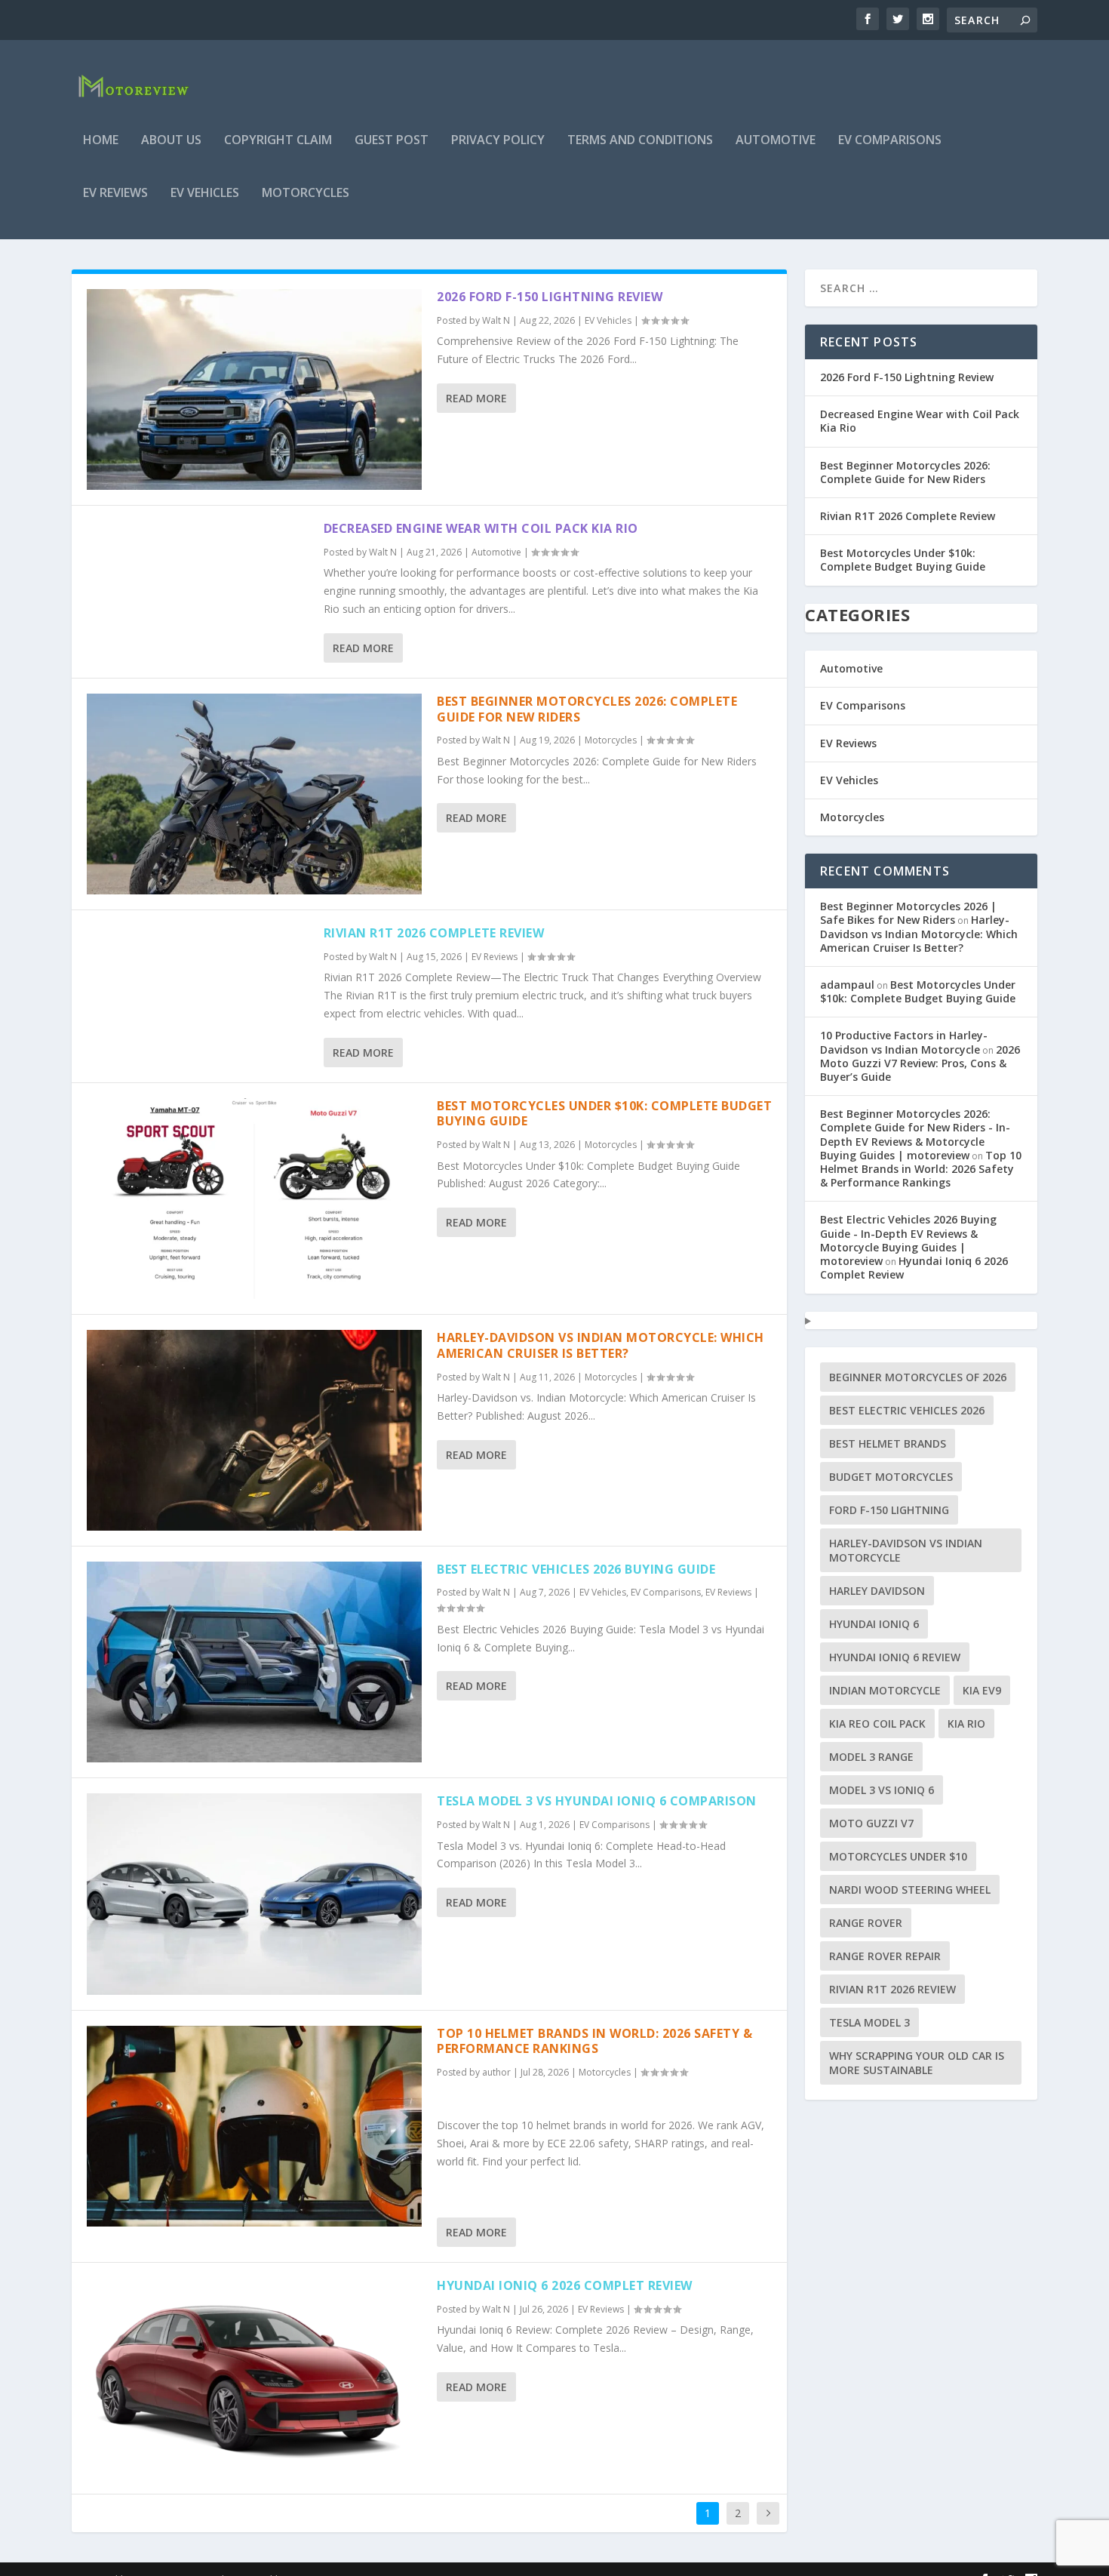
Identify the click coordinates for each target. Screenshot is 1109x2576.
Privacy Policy (498, 141)
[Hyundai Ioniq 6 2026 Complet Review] (254, 2378)
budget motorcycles (891, 1477)
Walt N (496, 320)
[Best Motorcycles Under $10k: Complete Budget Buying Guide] (254, 1199)
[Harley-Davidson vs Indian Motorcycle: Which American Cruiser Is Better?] (254, 1430)
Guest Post (392, 141)
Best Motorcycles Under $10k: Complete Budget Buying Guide (604, 1114)
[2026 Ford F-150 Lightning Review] (254, 389)
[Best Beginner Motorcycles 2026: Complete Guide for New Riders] (254, 794)
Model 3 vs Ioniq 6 (882, 1790)
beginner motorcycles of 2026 (918, 1377)
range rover (866, 1923)
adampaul (847, 985)
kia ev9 (982, 1690)
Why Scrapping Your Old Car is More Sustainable (917, 2063)
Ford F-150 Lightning (889, 1510)
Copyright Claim (278, 141)
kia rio (966, 1723)
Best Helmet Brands (888, 1443)
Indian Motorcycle (885, 1690)
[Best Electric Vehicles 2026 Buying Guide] (254, 1662)
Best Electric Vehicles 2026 (907, 1410)
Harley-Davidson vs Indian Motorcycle (906, 1550)
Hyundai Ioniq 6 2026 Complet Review (565, 2285)
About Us (171, 141)
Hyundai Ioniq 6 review (895, 1657)
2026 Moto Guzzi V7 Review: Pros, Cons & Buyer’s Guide (920, 1063)
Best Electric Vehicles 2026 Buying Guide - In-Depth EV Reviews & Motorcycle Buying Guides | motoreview (908, 1240)
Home (101, 141)
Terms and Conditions (640, 141)
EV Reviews (115, 194)
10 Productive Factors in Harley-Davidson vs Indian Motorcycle (904, 1042)
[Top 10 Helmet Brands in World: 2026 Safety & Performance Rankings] (254, 2126)
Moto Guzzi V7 (871, 1823)
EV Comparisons (890, 141)
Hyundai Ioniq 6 (874, 1624)
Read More (476, 398)
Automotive (776, 141)
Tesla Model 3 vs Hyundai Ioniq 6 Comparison (597, 1801)
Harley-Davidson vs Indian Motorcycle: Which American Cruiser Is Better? (601, 1345)
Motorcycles (306, 194)
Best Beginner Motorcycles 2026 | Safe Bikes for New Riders (908, 913)
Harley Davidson (877, 1591)
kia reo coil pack (877, 1723)
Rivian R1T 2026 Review (892, 1989)
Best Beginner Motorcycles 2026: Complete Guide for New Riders (587, 709)
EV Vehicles (205, 194)
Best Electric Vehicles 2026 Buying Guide (576, 1569)
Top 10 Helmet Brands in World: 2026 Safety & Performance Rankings (594, 2041)
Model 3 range (871, 1757)
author (496, 2072)
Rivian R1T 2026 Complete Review (434, 933)
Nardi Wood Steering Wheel (910, 1890)
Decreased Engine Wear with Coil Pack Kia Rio (481, 528)
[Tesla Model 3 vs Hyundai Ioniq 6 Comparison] (254, 1894)
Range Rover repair (885, 1956)
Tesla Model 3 (869, 2022)
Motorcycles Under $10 (898, 1856)
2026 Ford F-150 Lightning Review (550, 297)
